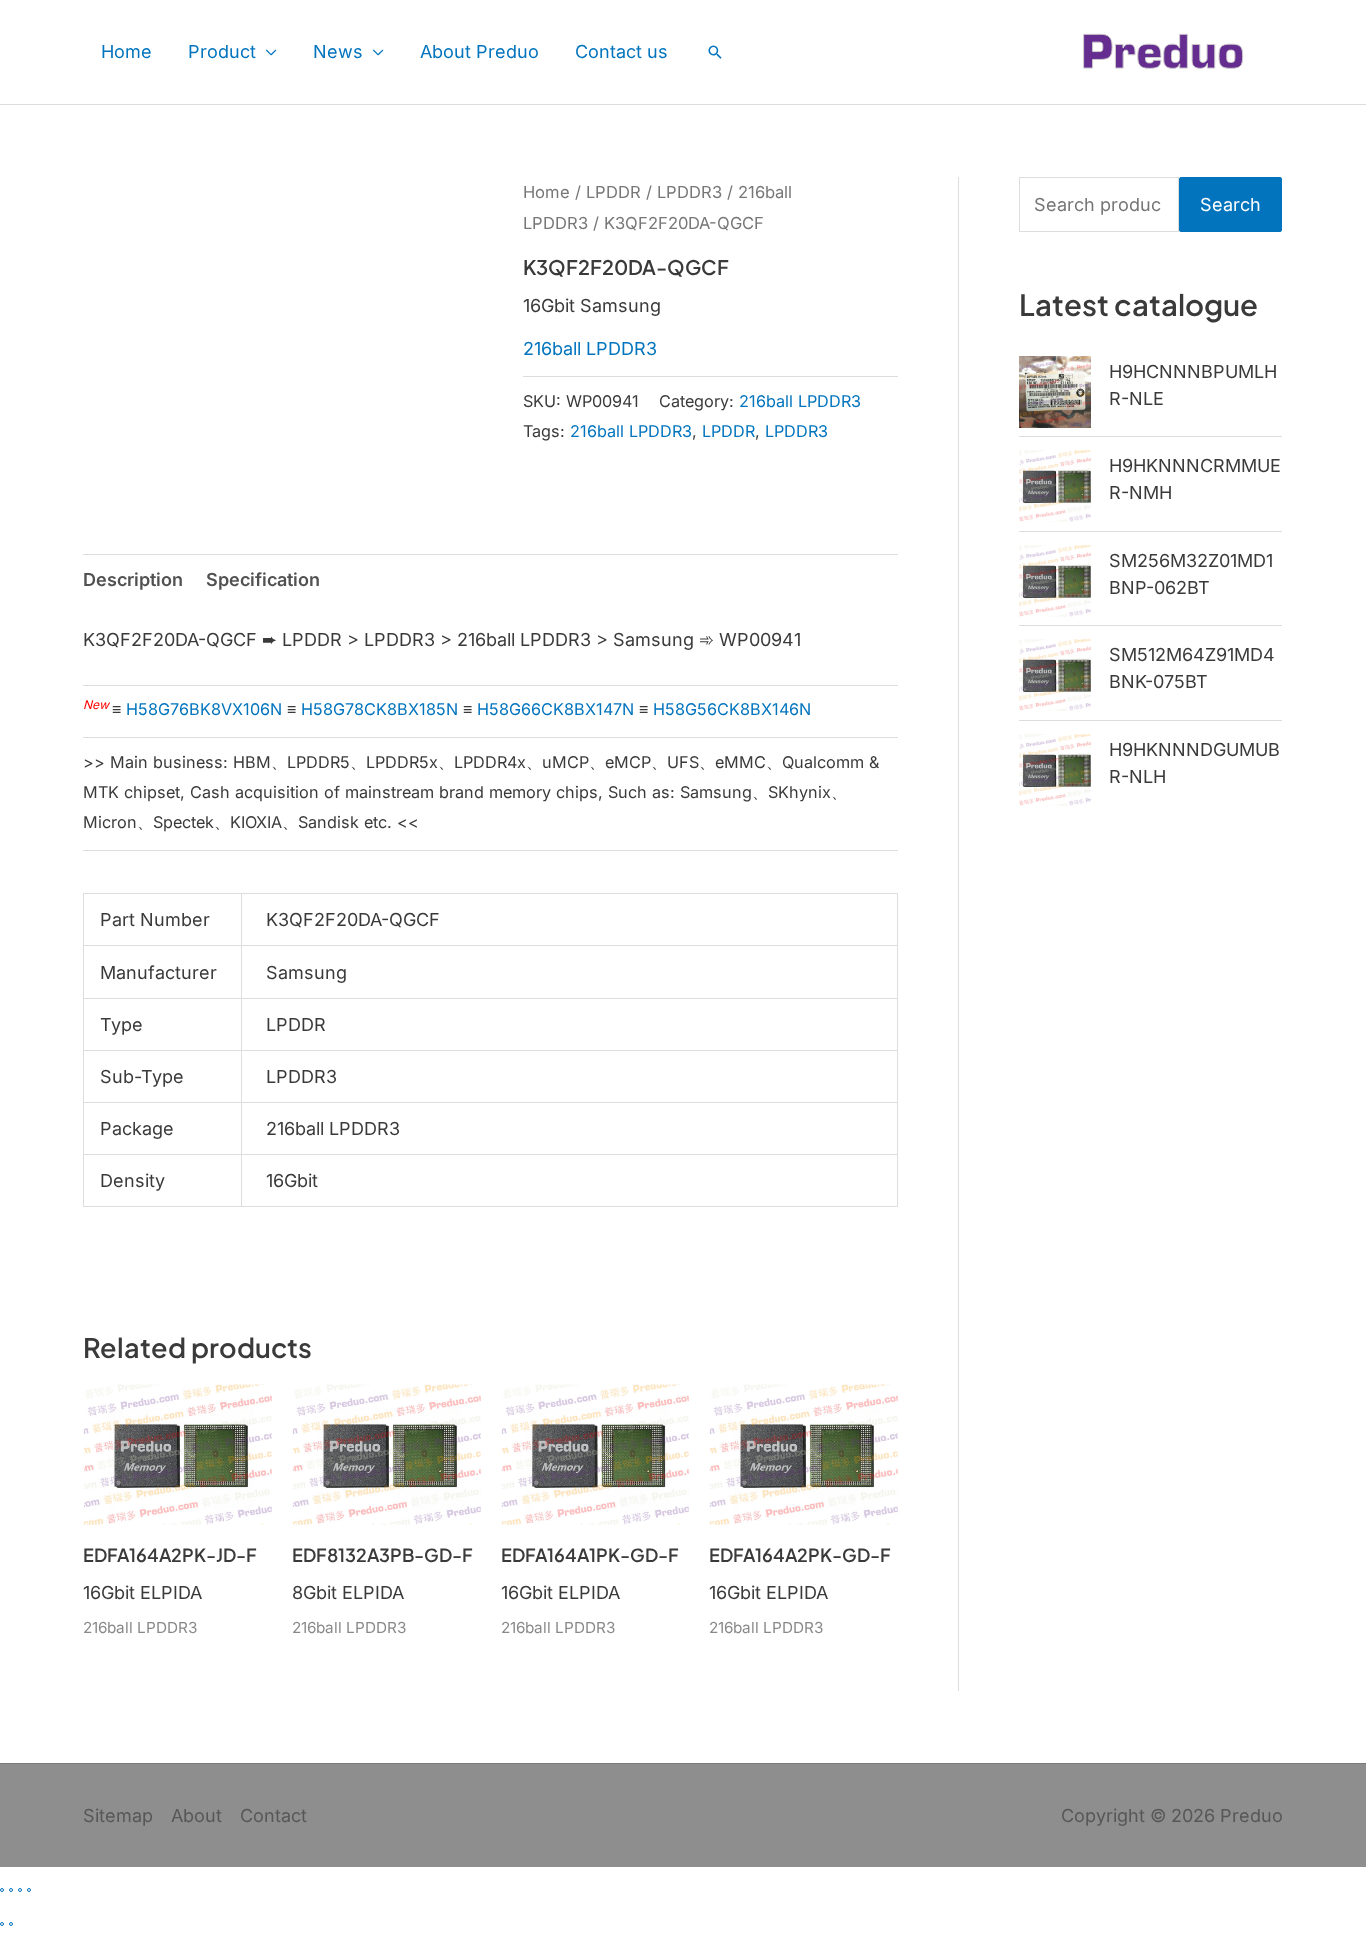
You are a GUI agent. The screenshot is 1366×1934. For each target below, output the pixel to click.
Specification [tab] (263, 579)
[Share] (20, 1890)
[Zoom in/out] (2, 1890)
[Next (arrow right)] (11, 1924)
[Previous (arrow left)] (2, 1924)
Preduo (1251, 1815)
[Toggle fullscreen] (11, 1890)
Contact (273, 1815)
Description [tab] (133, 579)
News (338, 51)
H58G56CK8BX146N (732, 709)
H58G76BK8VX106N (204, 709)
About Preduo (479, 51)
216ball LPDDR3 (590, 348)
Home (126, 51)
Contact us (621, 51)
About (196, 1815)
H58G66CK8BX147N (555, 709)
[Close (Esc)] (29, 1890)
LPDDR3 (689, 192)
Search (1230, 204)
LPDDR (613, 192)
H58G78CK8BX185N (379, 709)
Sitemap (118, 1815)
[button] (715, 52)
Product (222, 51)
